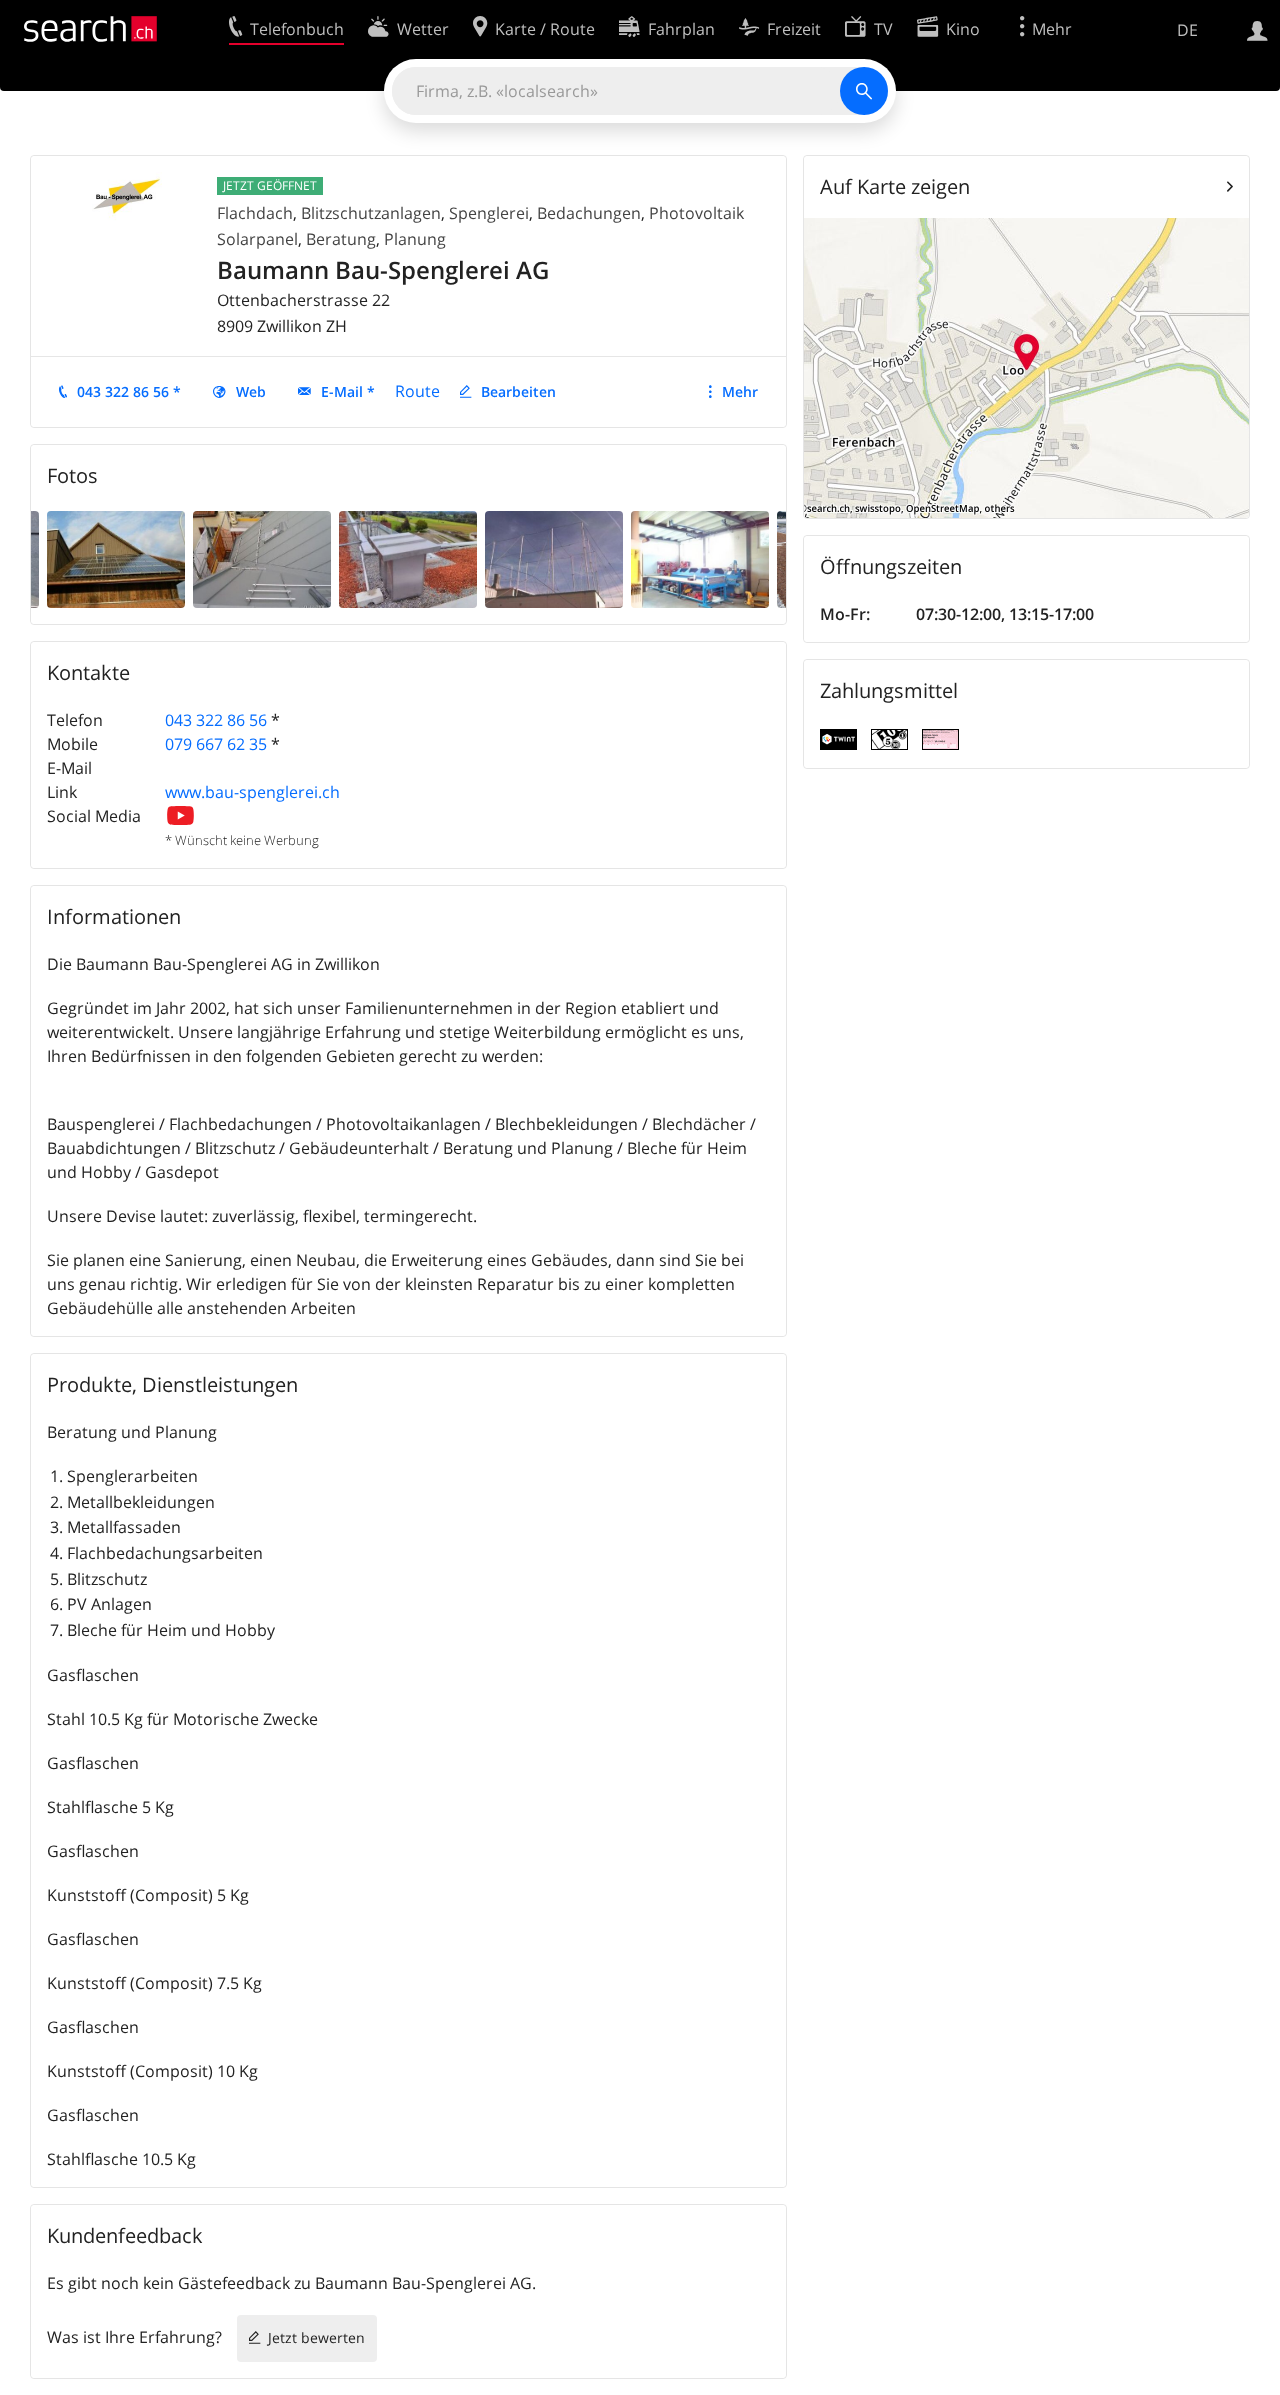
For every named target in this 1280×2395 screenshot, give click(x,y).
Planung (415, 239)
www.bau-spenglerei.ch (252, 792)
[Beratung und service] (700, 558)
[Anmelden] (1257, 29)
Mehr (740, 391)
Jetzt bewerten (316, 2337)
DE (1187, 30)
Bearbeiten (518, 391)
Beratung (341, 239)
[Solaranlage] (116, 558)
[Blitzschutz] (554, 558)
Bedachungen (589, 213)
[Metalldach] (262, 558)
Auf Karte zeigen (895, 186)
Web (251, 391)
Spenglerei (489, 213)
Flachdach (255, 213)
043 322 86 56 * (129, 391)
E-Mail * (348, 391)
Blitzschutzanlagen (371, 213)
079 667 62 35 (216, 744)
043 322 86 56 (216, 720)
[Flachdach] (408, 558)
